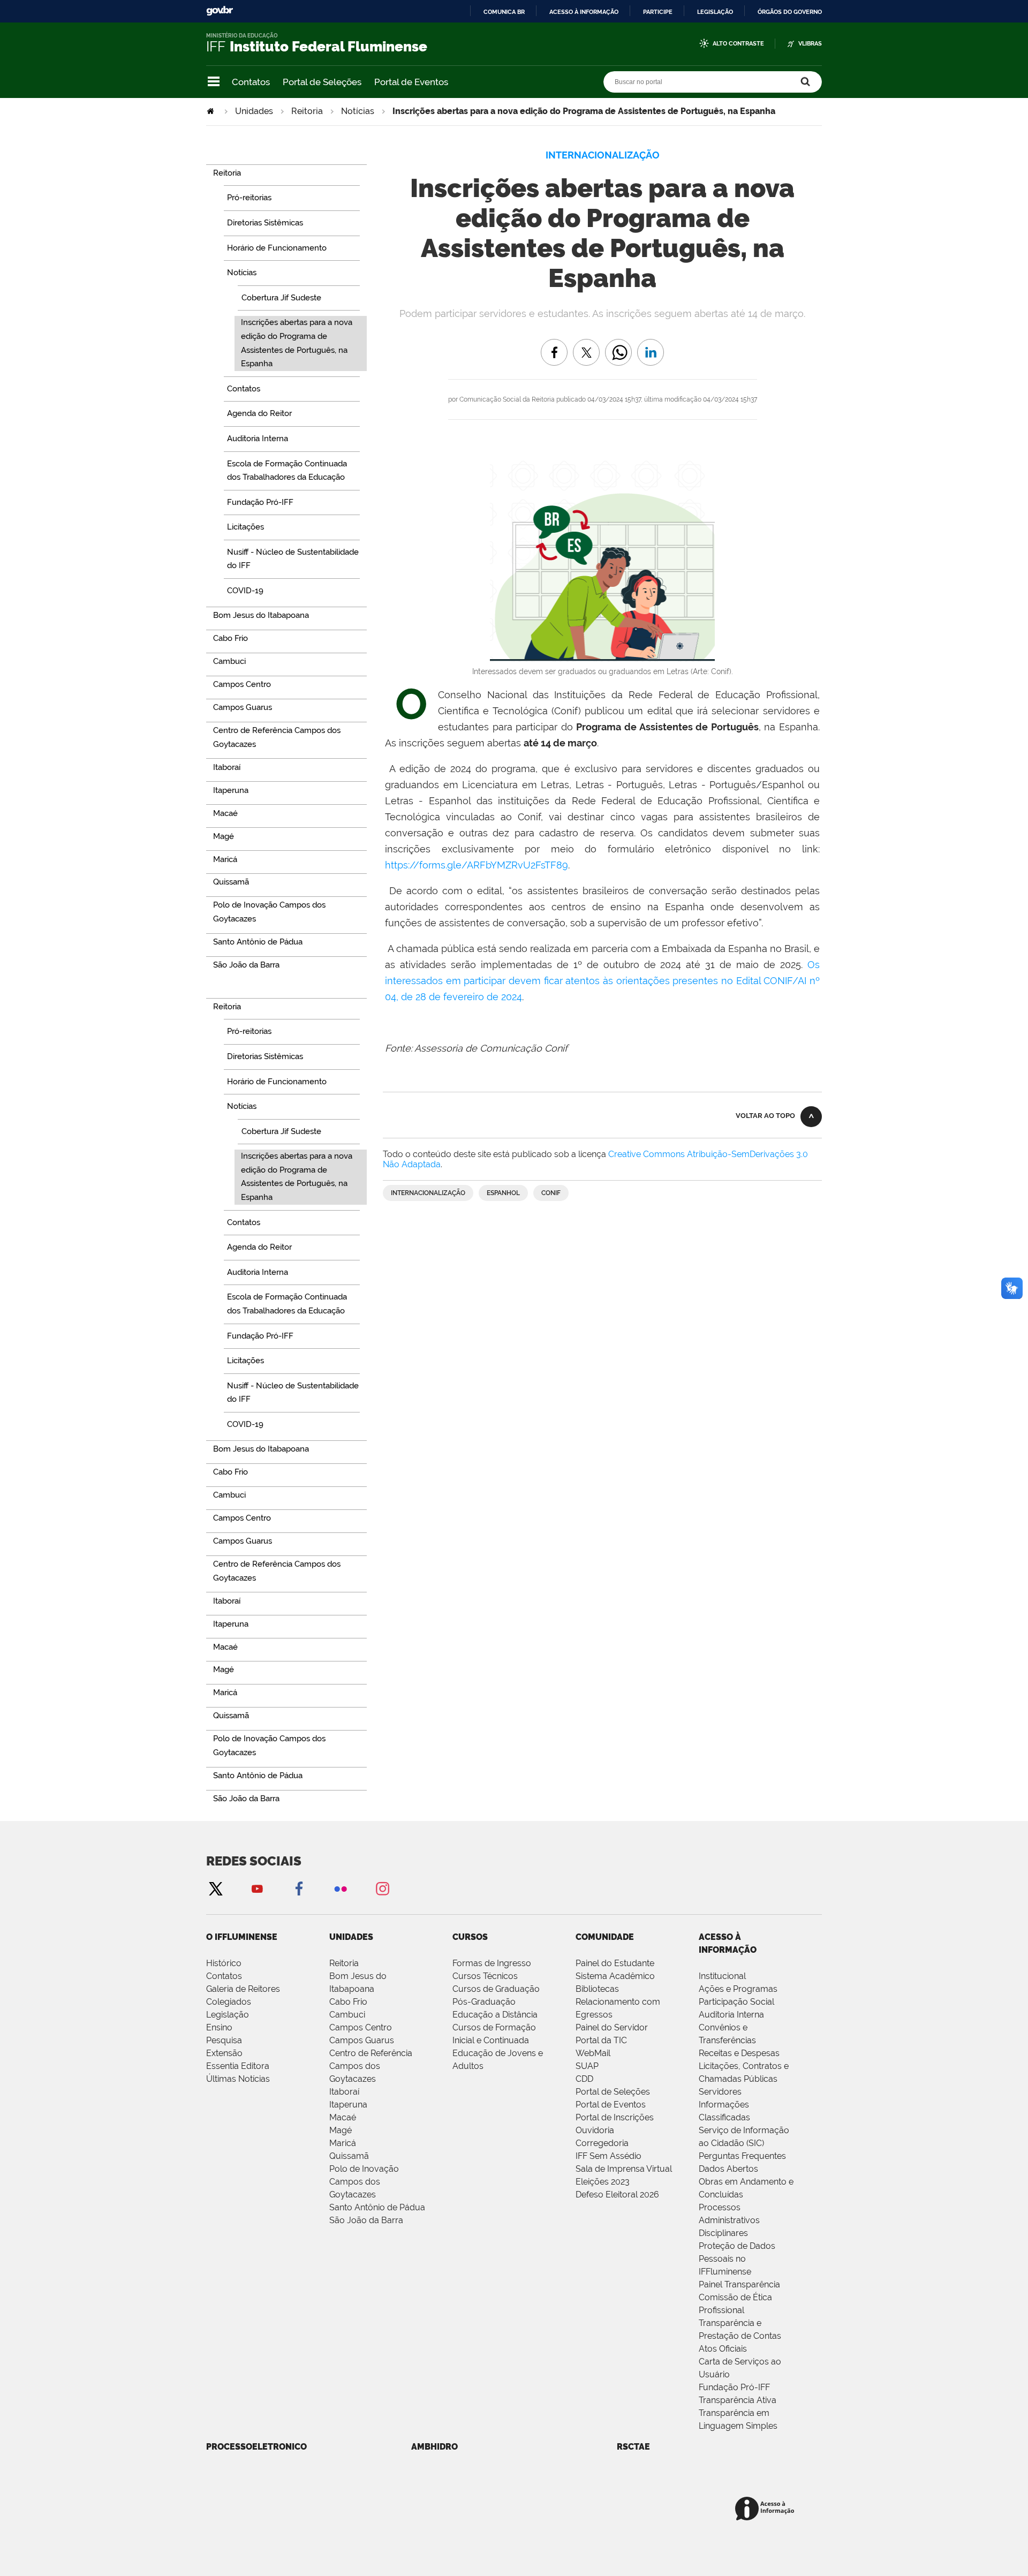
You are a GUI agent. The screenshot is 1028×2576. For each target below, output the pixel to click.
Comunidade (605, 1937)
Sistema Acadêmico (615, 1976)
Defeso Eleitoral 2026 (617, 2194)
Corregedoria (602, 2143)
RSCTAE (633, 2447)
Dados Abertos (728, 2169)
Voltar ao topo (765, 1116)
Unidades (254, 111)
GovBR (220, 11)
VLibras (810, 44)
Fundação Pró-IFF (734, 2387)
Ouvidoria (595, 2130)
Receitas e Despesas (739, 2053)
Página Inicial (211, 111)
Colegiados (229, 2002)
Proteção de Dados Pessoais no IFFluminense (737, 2259)
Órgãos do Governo (790, 12)
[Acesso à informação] (766, 2509)
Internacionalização (428, 1193)
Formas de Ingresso (492, 1963)
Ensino (219, 2027)
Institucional (722, 1976)
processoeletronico (256, 2447)
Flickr (341, 1888)
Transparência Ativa (738, 2400)
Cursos (470, 1937)
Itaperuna (348, 2105)
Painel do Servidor (612, 2027)
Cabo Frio (348, 2002)
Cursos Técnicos (485, 1976)
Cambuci (347, 2015)
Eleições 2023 (603, 2182)
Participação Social (736, 2002)
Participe (658, 12)
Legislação (715, 12)
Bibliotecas (597, 1989)
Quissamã (349, 2156)
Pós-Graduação (484, 2002)
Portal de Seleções (322, 82)
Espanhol (503, 1193)
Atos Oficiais (723, 2349)
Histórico (224, 1963)
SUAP (587, 2066)
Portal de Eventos (411, 82)
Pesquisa (224, 2040)
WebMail (593, 2053)
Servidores (720, 2092)
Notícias (358, 111)
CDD (584, 2079)
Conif (551, 1193)
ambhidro (434, 2447)
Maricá (343, 2143)
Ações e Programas (738, 1989)
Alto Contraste (738, 44)
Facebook (299, 1888)
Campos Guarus (362, 2040)
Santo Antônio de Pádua (377, 2207)
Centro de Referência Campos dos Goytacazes (371, 2066)
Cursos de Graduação (496, 1989)
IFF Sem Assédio (609, 2156)
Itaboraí (344, 2092)
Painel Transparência (739, 2284)
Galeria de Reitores (243, 1989)
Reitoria (307, 111)
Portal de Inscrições (615, 2117)
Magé (341, 2130)
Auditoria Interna (731, 2015)
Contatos (251, 82)
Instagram (382, 1888)
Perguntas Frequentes (742, 2156)
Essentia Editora (238, 2066)
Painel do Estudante (615, 1963)
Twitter (215, 1888)
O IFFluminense (242, 1937)
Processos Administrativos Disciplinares (729, 2220)
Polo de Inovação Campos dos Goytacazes (364, 2182)
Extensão (224, 2053)
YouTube (257, 1888)
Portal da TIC (601, 2040)
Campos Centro (361, 2027)
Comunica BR (504, 12)
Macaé (343, 2117)
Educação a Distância (495, 2015)
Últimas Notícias (238, 2079)
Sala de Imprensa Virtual (624, 2169)
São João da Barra (366, 2220)
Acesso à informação (584, 12)
